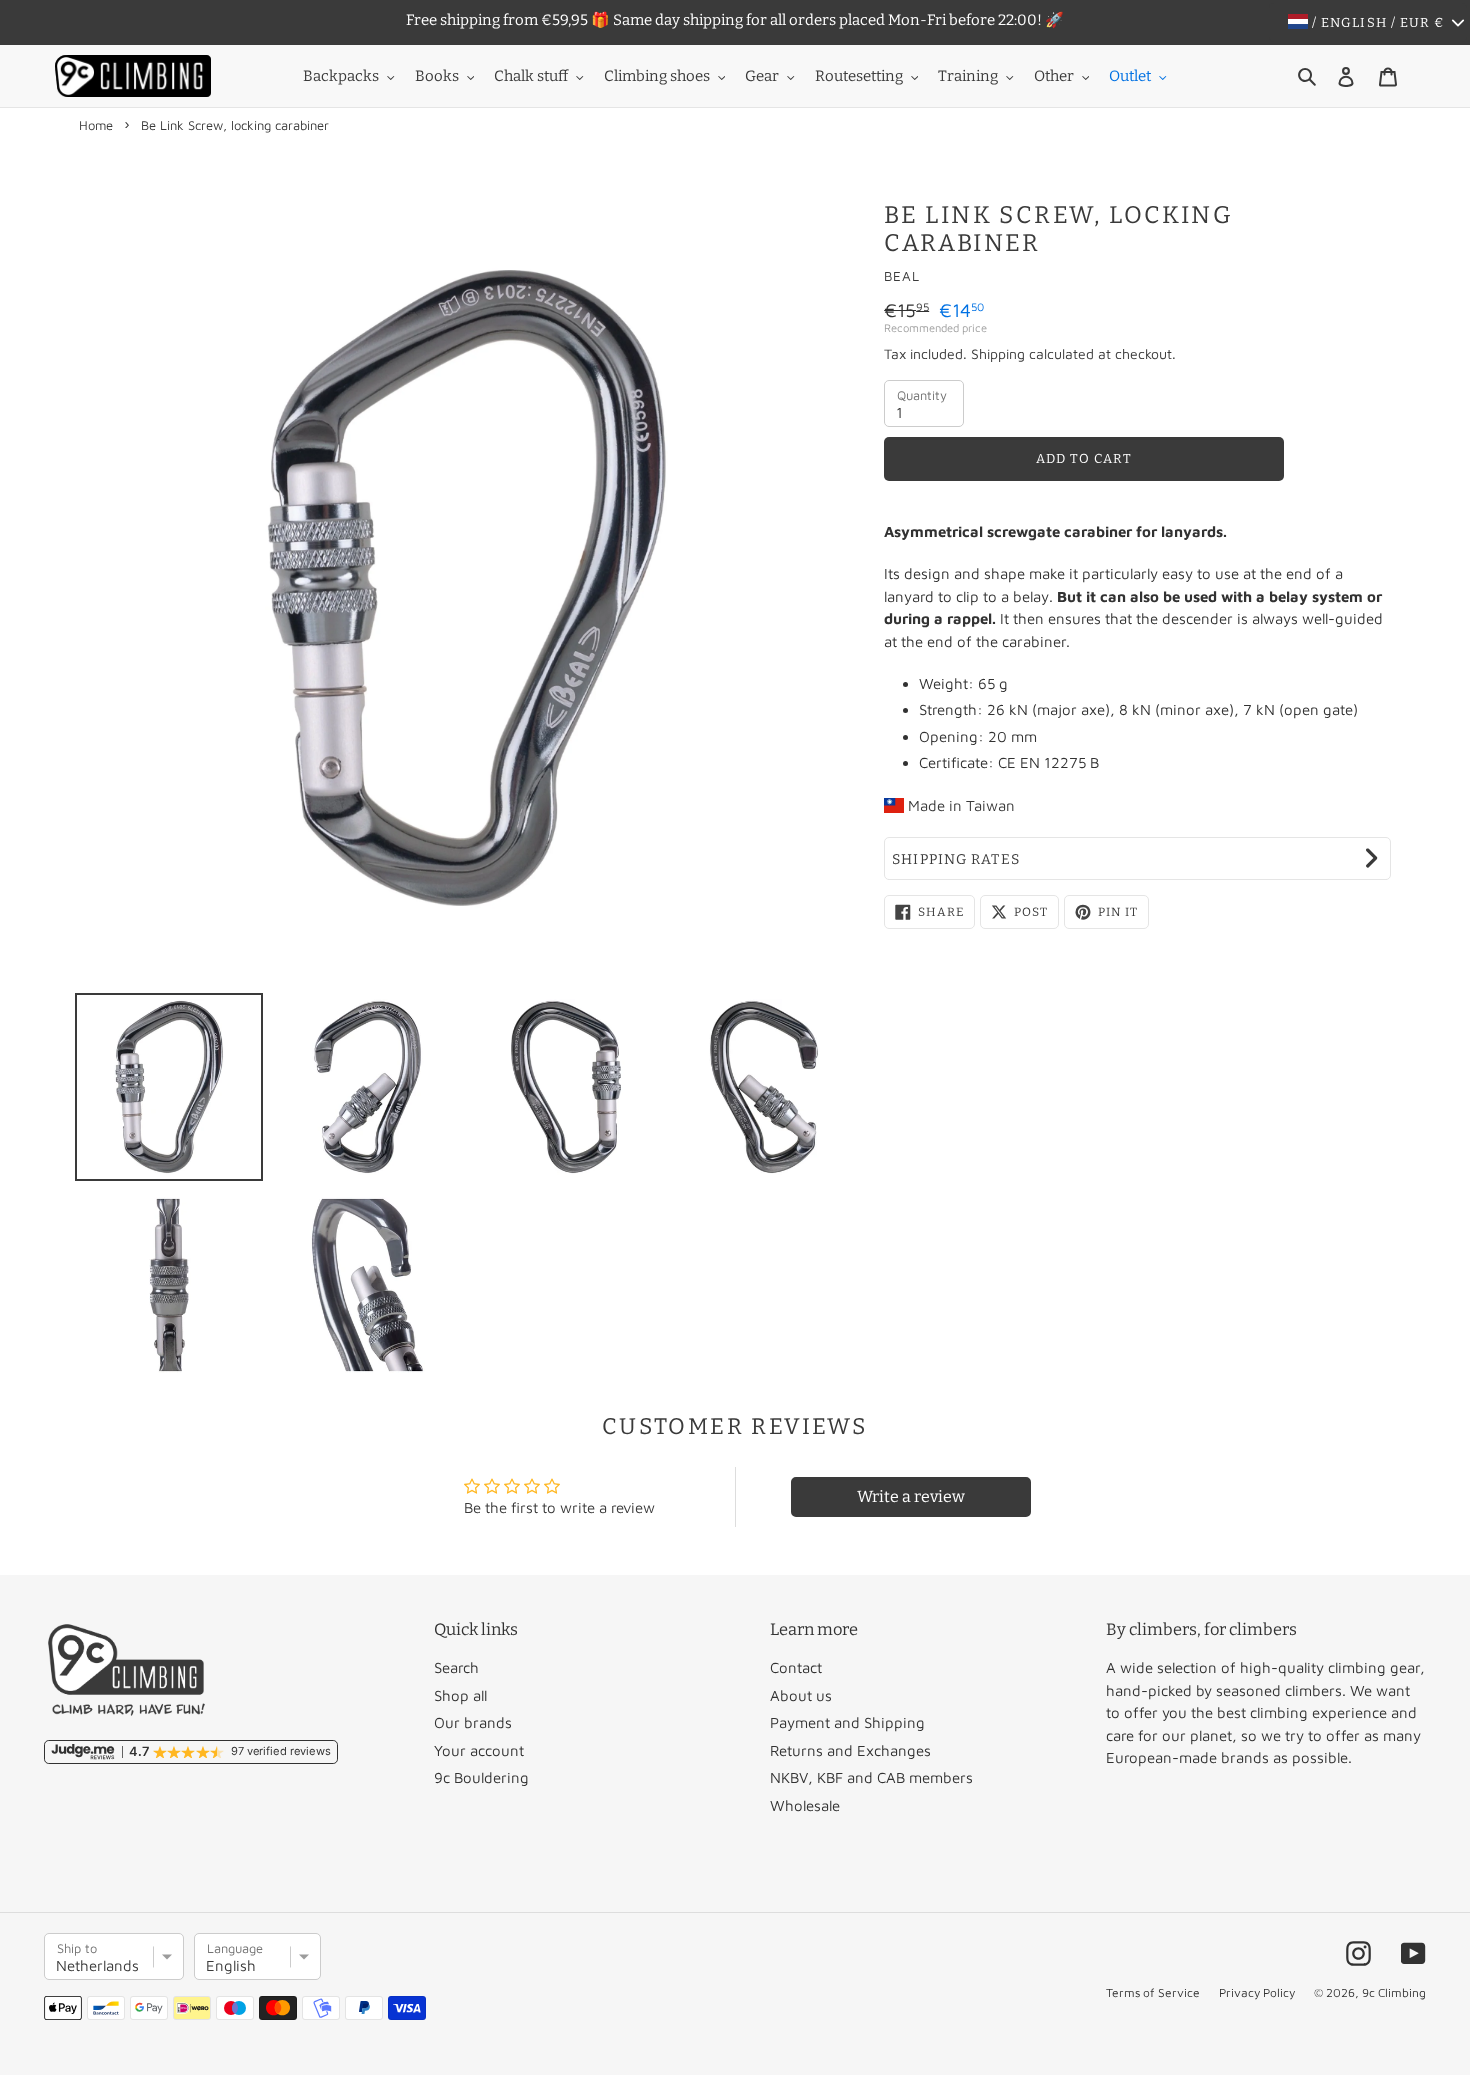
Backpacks (341, 76)
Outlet (1130, 76)
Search (456, 1667)
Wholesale (805, 1805)
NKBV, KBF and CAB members (871, 1777)
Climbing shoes (657, 76)
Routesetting (859, 76)
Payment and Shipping (847, 1722)
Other (1054, 76)
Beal (902, 276)
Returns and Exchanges (850, 1750)
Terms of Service (1153, 1992)
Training (968, 76)
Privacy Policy (1257, 1992)
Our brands (473, 1722)
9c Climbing (1394, 1992)
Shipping (998, 353)
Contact (796, 1667)
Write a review (911, 1496)
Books (437, 76)
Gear (762, 76)
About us (801, 1695)
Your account (479, 1750)
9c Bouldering (481, 1777)
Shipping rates (956, 859)
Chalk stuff (531, 76)
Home (96, 125)
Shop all (460, 1695)
